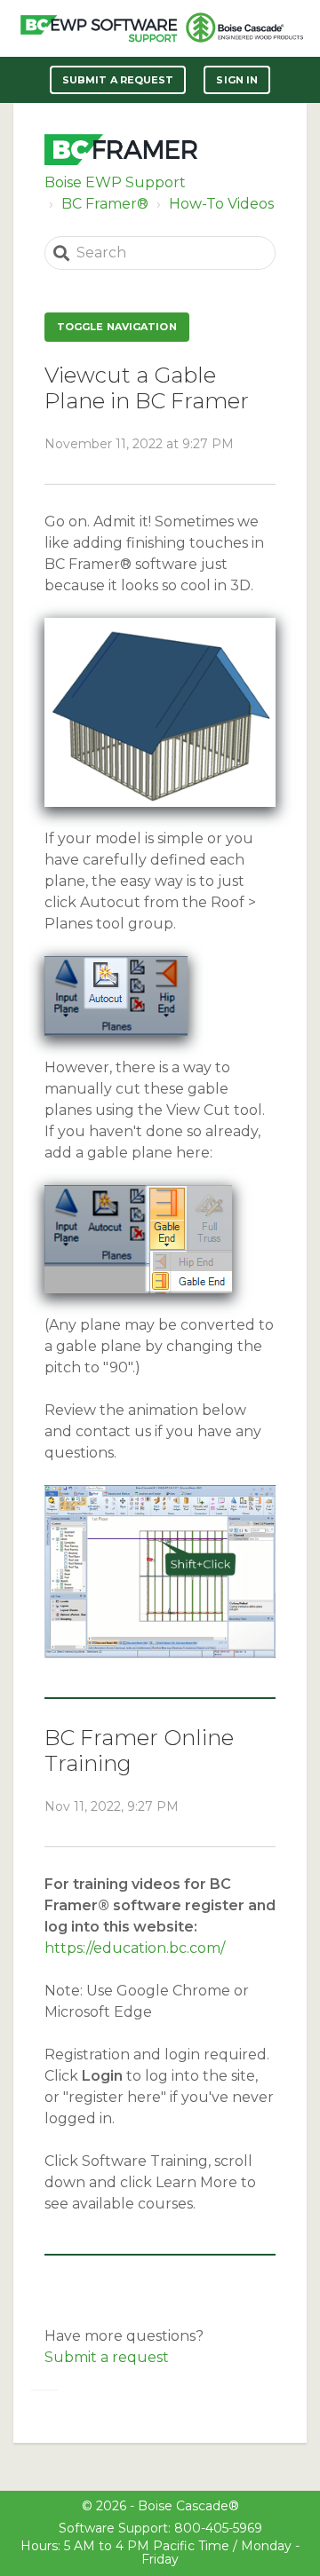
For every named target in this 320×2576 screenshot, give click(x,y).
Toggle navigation (117, 327)
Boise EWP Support (115, 182)
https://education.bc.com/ (135, 1948)
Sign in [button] (237, 80)
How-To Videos (221, 204)
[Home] (99, 28)
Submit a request (118, 80)
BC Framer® (105, 204)
